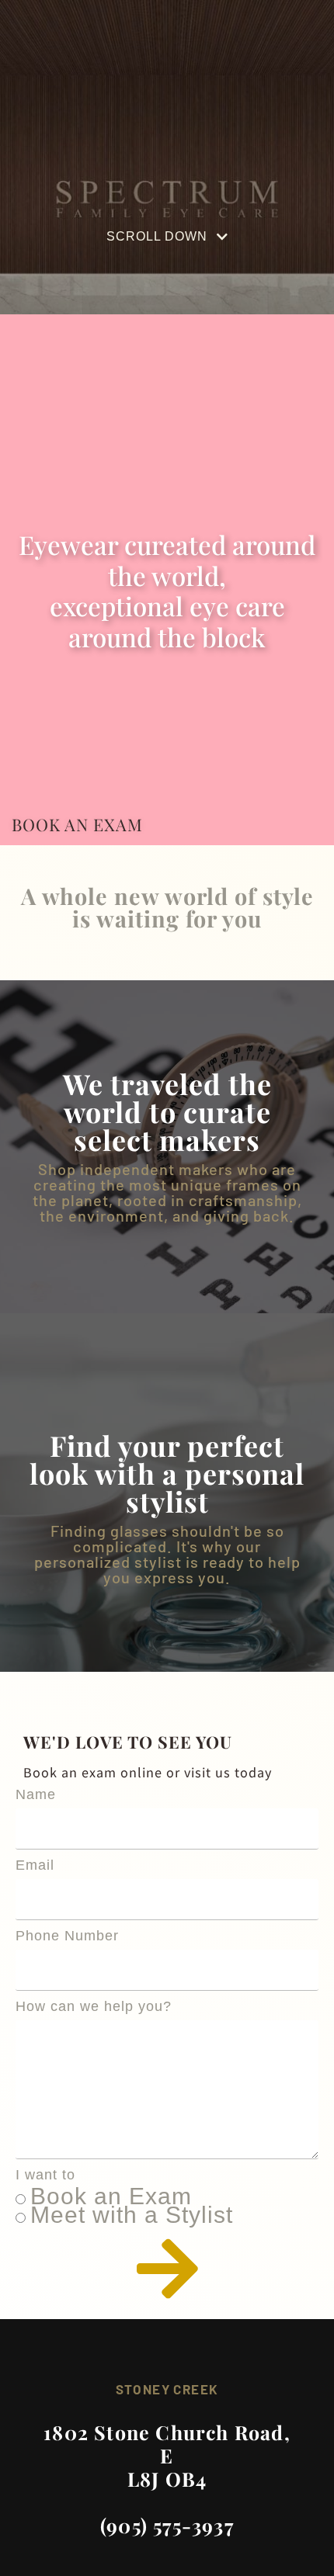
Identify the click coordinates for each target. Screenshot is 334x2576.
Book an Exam (111, 2196)
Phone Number (67, 1936)
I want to (45, 2175)
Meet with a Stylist (132, 2215)
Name (36, 1794)
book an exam (77, 824)
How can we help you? (94, 2006)
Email (35, 1865)
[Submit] (167, 2269)
